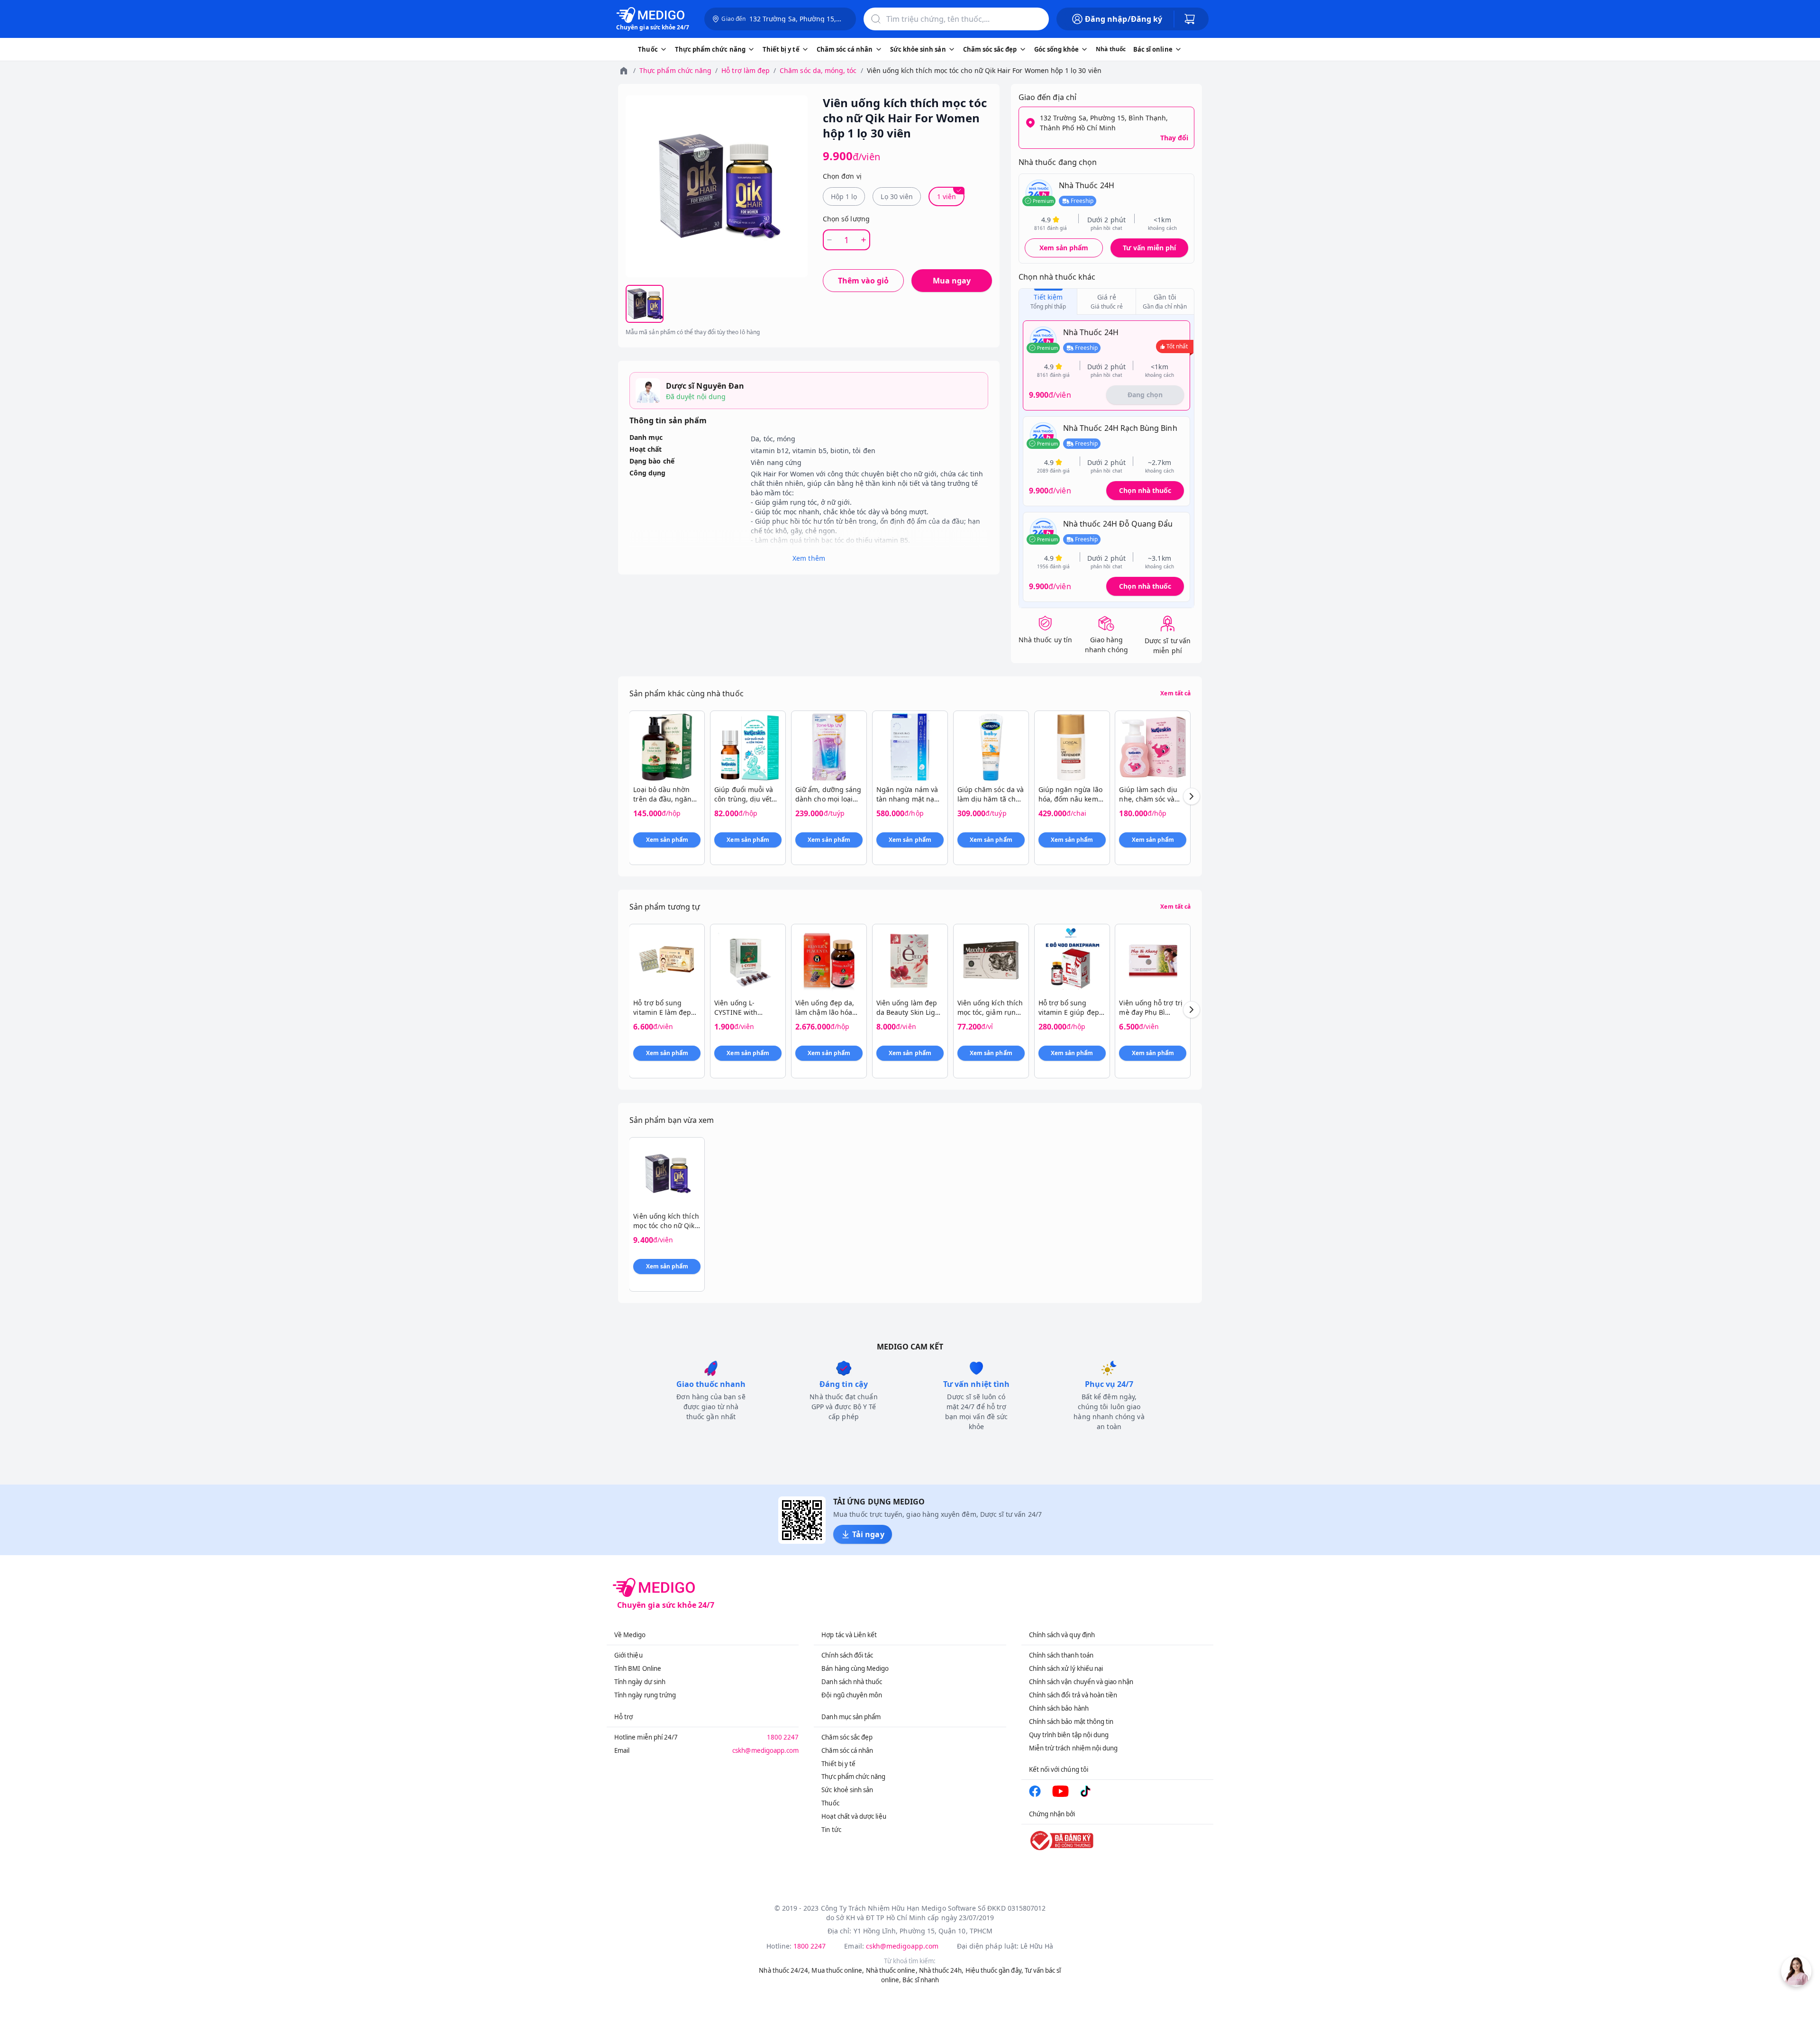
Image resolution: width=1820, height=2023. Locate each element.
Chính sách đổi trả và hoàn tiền (1073, 1695)
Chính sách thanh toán (1061, 1655)
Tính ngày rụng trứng (645, 1695)
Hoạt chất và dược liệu (854, 1816)
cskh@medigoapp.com (765, 1750)
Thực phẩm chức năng (675, 70)
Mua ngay (952, 281)
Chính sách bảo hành (1059, 1708)
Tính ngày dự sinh (640, 1682)
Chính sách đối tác (847, 1655)
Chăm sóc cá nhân (847, 1750)
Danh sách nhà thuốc (852, 1682)
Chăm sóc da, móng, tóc (818, 70)
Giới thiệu (628, 1655)
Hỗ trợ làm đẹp (746, 70)
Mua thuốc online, (838, 1970)
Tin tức (831, 1830)
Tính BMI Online (638, 1668)
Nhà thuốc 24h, (942, 1970)
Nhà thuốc (1111, 49)
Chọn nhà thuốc (1145, 490)
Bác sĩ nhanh (921, 1980)
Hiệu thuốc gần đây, (994, 1970)
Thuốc (830, 1803)
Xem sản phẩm (1064, 248)
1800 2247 (783, 1737)
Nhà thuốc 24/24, (784, 1970)
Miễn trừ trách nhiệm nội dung (1074, 1748)
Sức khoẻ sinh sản (847, 1790)
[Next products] (1192, 796)
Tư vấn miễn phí (1149, 248)
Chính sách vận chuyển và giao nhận (1081, 1682)
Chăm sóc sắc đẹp (847, 1737)
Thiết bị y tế (838, 1764)
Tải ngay (868, 1534)
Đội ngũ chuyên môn (852, 1695)
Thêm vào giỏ (863, 281)
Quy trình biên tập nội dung (1069, 1735)
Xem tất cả (1175, 693)
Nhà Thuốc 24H (1087, 185)
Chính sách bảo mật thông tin (1071, 1722)
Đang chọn (1145, 395)
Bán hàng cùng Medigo (855, 1668)
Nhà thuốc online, (892, 1970)
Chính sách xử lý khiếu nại (1066, 1668)
